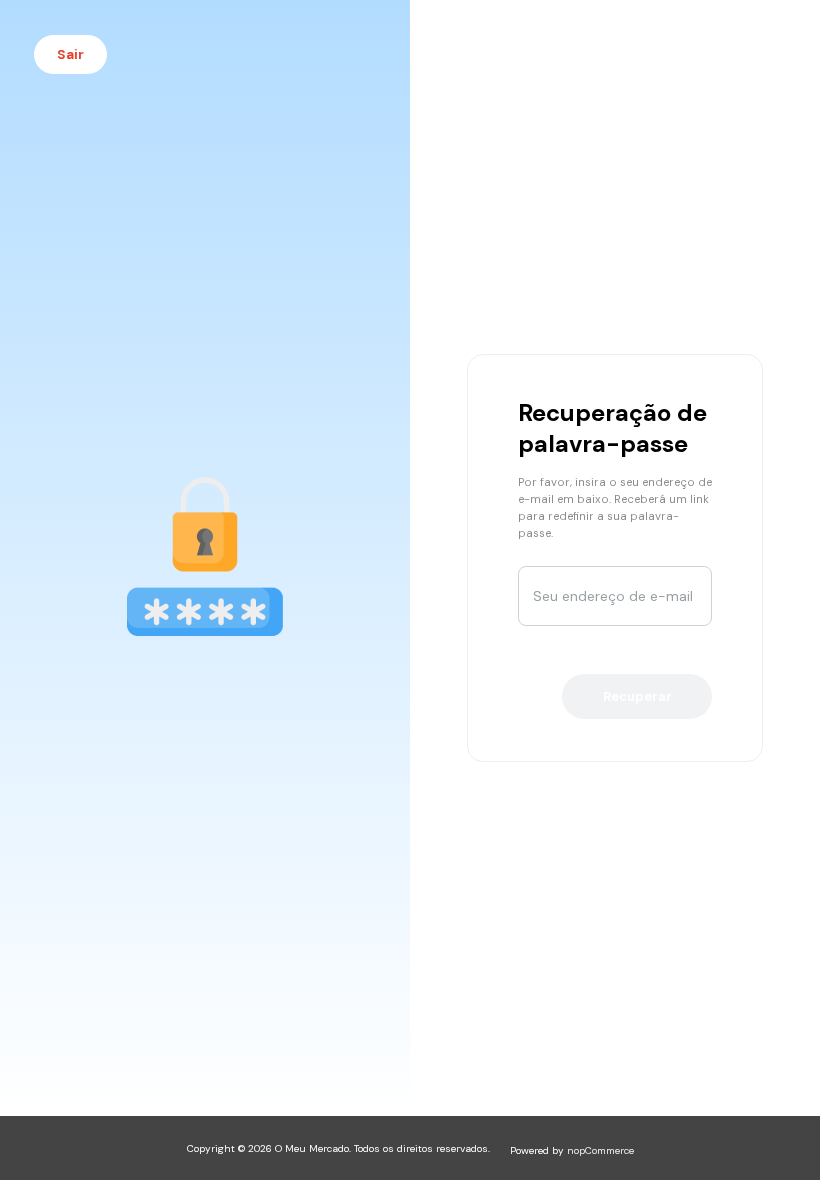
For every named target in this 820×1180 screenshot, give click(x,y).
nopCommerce (600, 1150)
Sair (70, 54)
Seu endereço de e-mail (613, 596)
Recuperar (637, 696)
